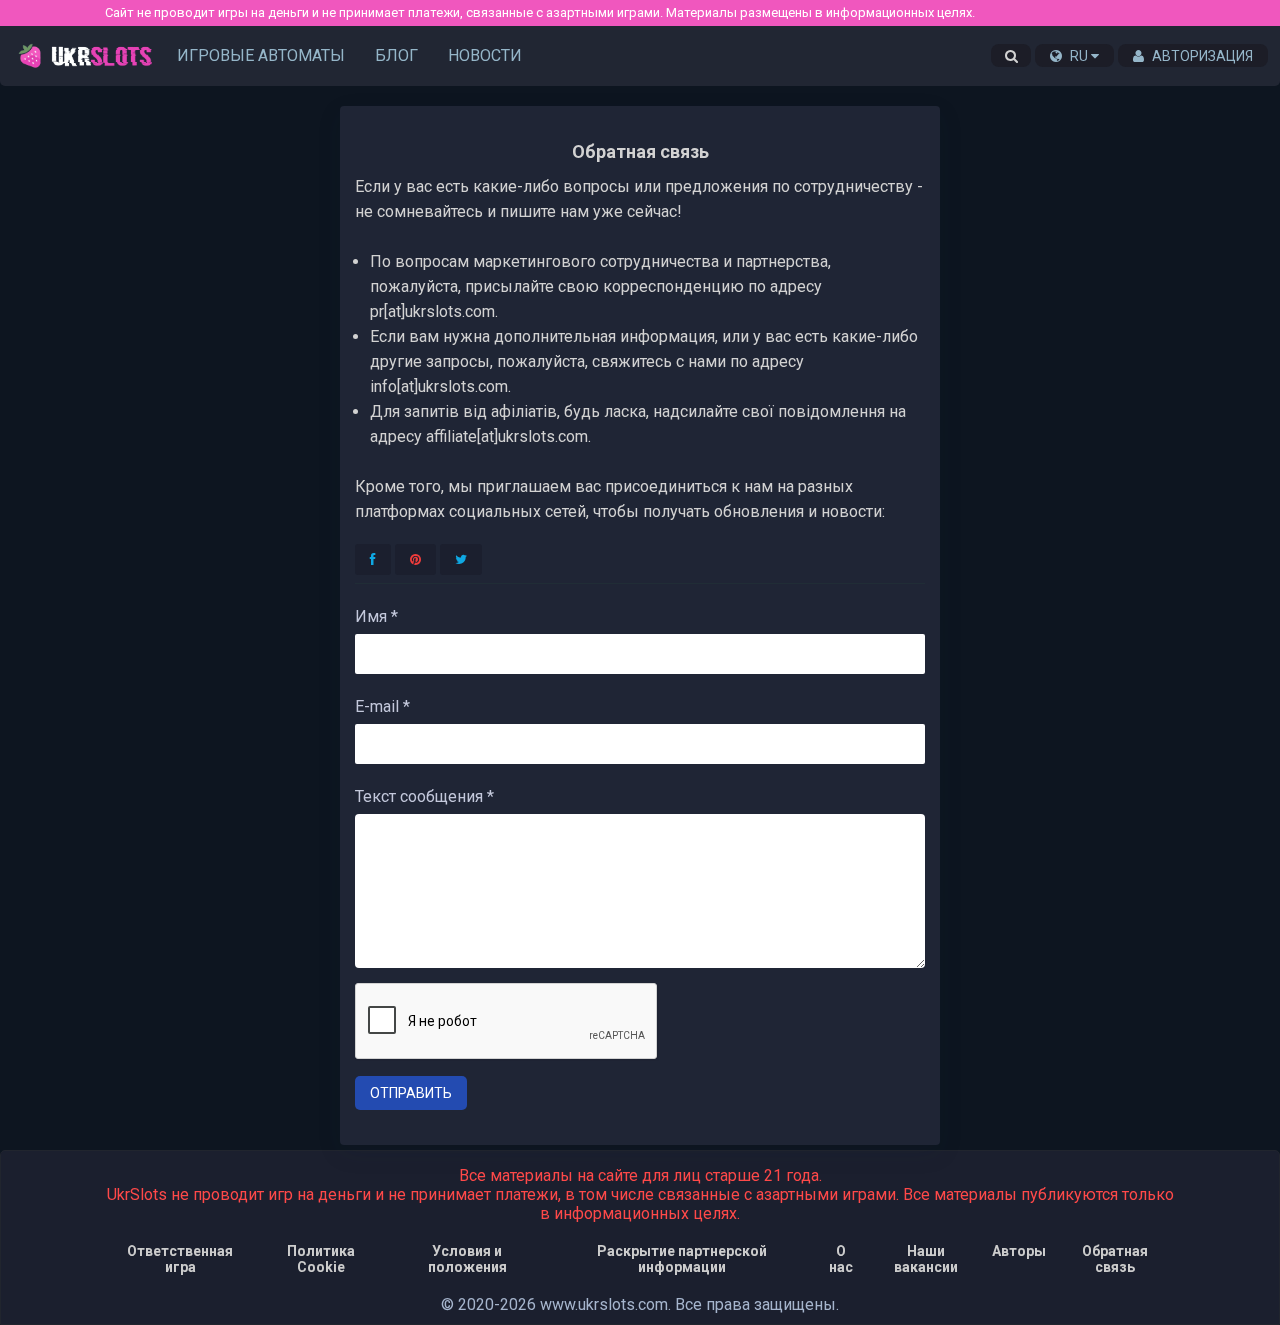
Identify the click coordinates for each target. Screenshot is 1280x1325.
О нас (841, 1259)
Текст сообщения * (424, 796)
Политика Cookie (321, 1259)
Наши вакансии (926, 1259)
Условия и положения (467, 1259)
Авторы (1019, 1251)
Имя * (376, 616)
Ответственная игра (180, 1259)
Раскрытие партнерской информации (682, 1259)
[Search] (1011, 56)
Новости (485, 55)
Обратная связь (1115, 1259)
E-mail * (382, 706)
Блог (396, 55)
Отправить (411, 1093)
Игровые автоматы (261, 55)
